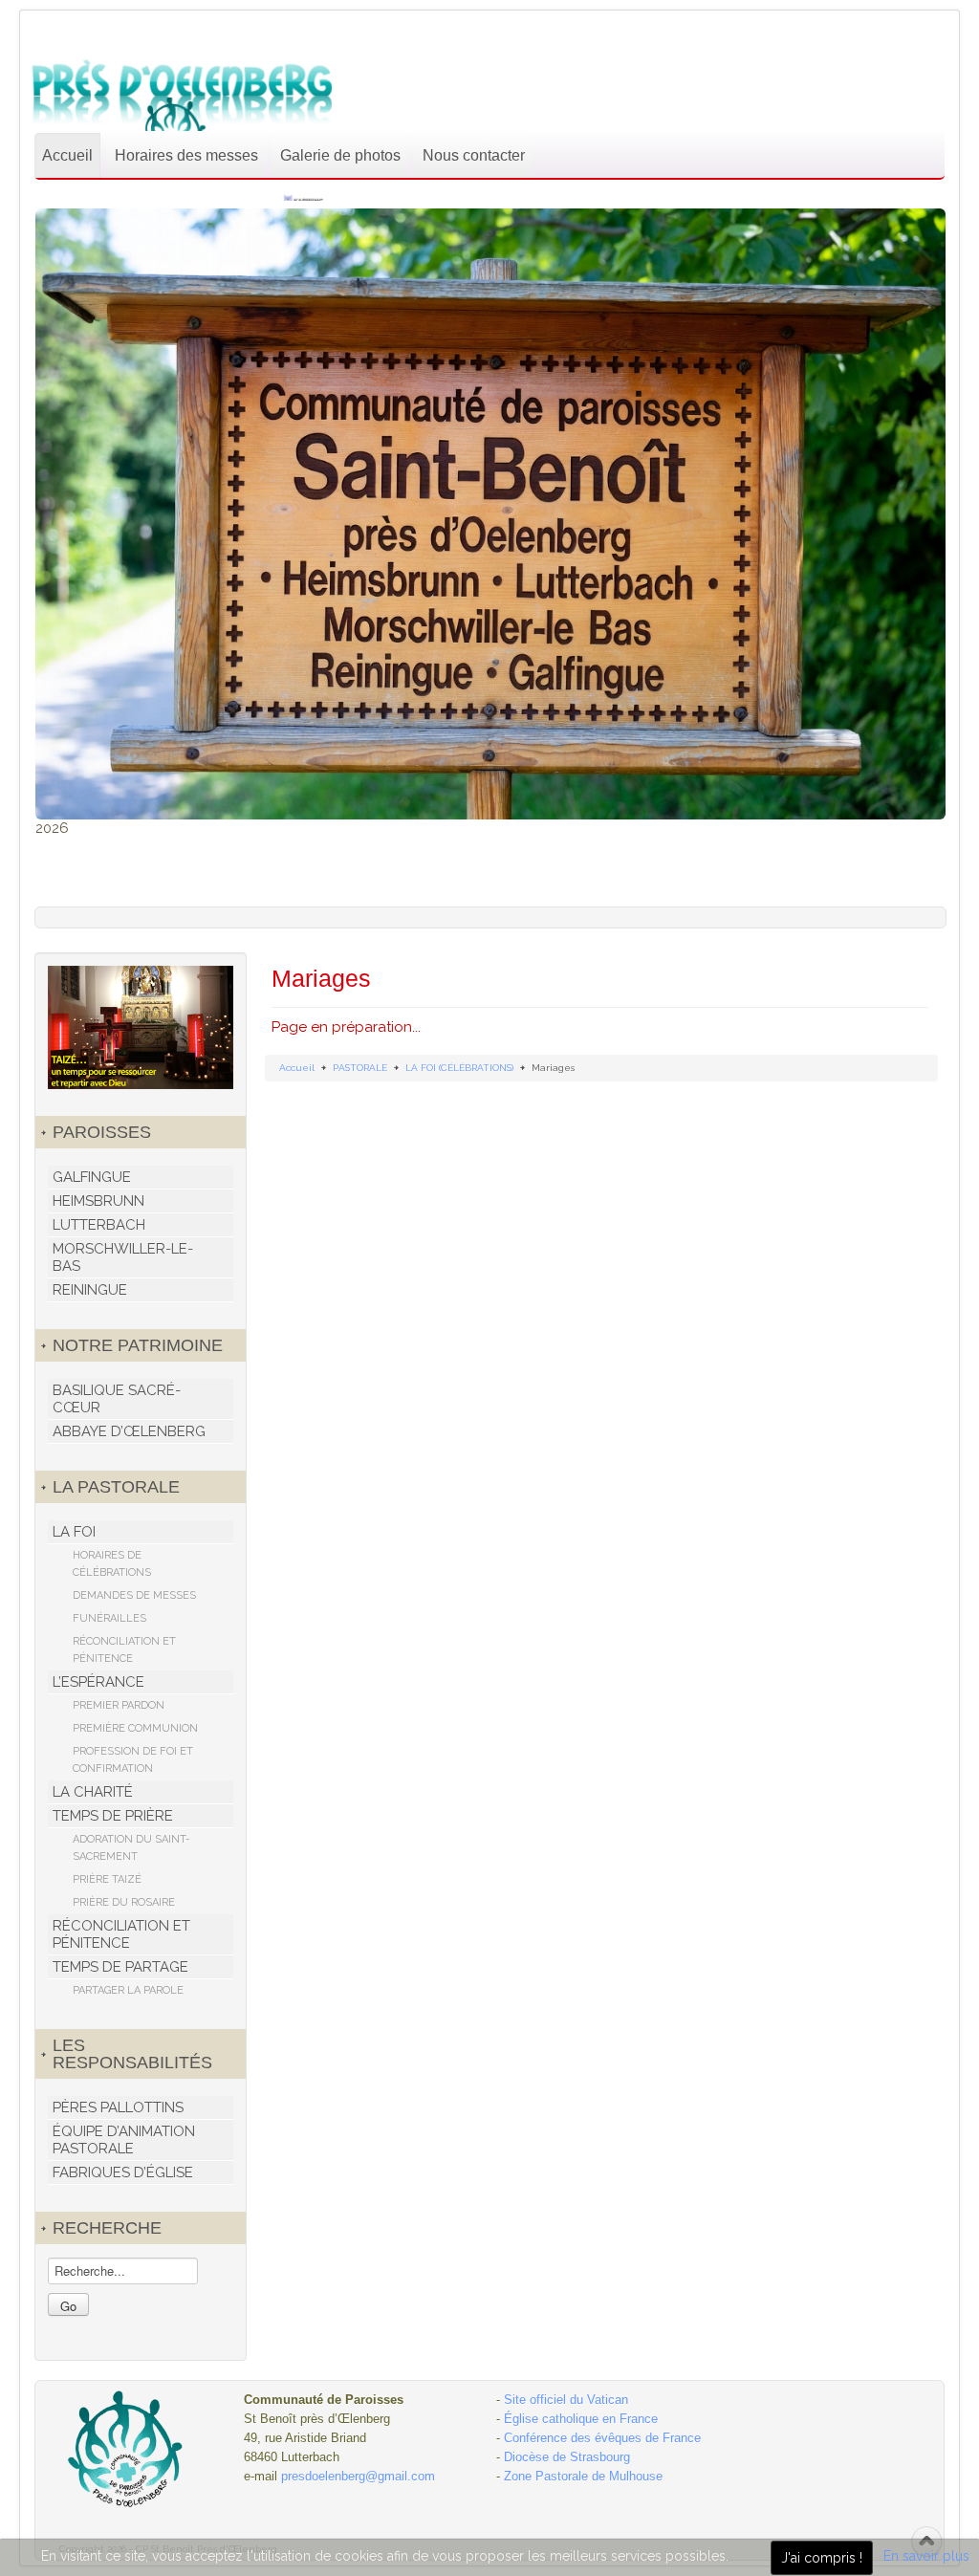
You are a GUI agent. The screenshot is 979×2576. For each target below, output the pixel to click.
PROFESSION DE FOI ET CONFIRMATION (133, 1760)
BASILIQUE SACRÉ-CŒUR (117, 1399)
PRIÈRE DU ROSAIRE (124, 1902)
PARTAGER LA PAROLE (128, 1990)
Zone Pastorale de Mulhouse (583, 2476)
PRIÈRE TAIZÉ (107, 1879)
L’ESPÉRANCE (98, 1682)
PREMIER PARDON (119, 1705)
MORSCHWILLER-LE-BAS (123, 1257)
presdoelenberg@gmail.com (358, 2476)
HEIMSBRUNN (98, 1201)
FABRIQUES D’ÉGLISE (123, 2172)
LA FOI (74, 1532)
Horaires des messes (186, 155)
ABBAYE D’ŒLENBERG (129, 1431)
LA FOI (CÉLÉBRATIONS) (459, 1068)
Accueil (67, 155)
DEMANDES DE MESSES (134, 1595)
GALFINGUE (92, 1177)
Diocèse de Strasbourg (567, 2457)
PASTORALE (360, 1068)
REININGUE (90, 1290)
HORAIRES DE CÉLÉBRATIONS (112, 1564)
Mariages (321, 978)
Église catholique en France (581, 2419)
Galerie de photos (340, 155)
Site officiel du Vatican (566, 2400)
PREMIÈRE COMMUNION (135, 1728)
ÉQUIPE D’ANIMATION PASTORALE (124, 2140)
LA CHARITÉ (93, 1792)
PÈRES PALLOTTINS (118, 2107)
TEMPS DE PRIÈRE (113, 1816)
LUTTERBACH (99, 1225)
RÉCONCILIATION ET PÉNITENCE (124, 1650)
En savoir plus (926, 2556)
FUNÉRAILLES (109, 1618)
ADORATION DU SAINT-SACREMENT (131, 1848)
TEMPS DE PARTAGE (120, 1967)
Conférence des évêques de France (602, 2438)
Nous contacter (474, 155)
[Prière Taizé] (141, 1027)
